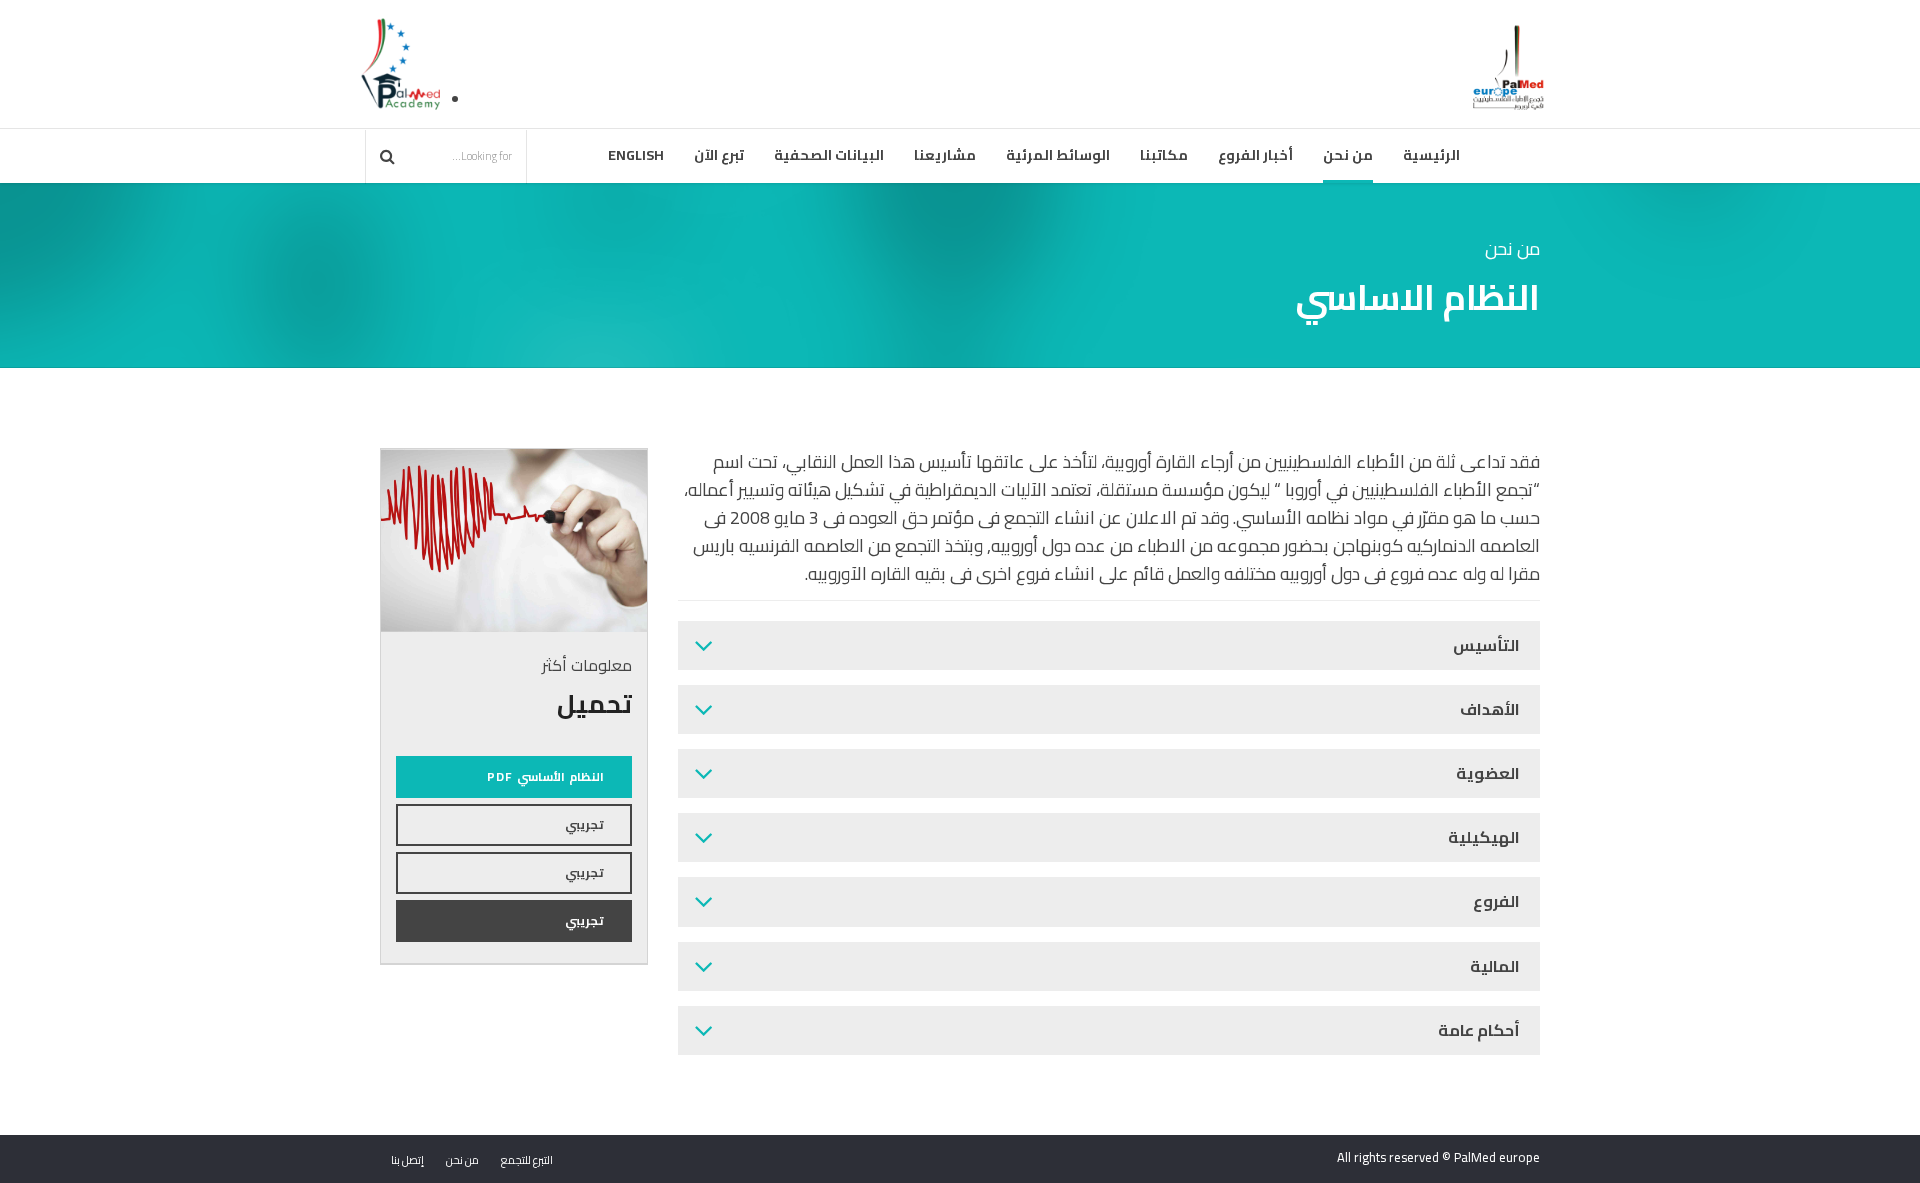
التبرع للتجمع (527, 1160)
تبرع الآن (719, 155)
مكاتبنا (1164, 155)
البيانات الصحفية (829, 155)
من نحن (1348, 155)
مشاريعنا (945, 155)
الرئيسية (1431, 155)
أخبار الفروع (1255, 155)
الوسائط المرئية (1058, 155)
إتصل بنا (407, 1160)
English (636, 155)
